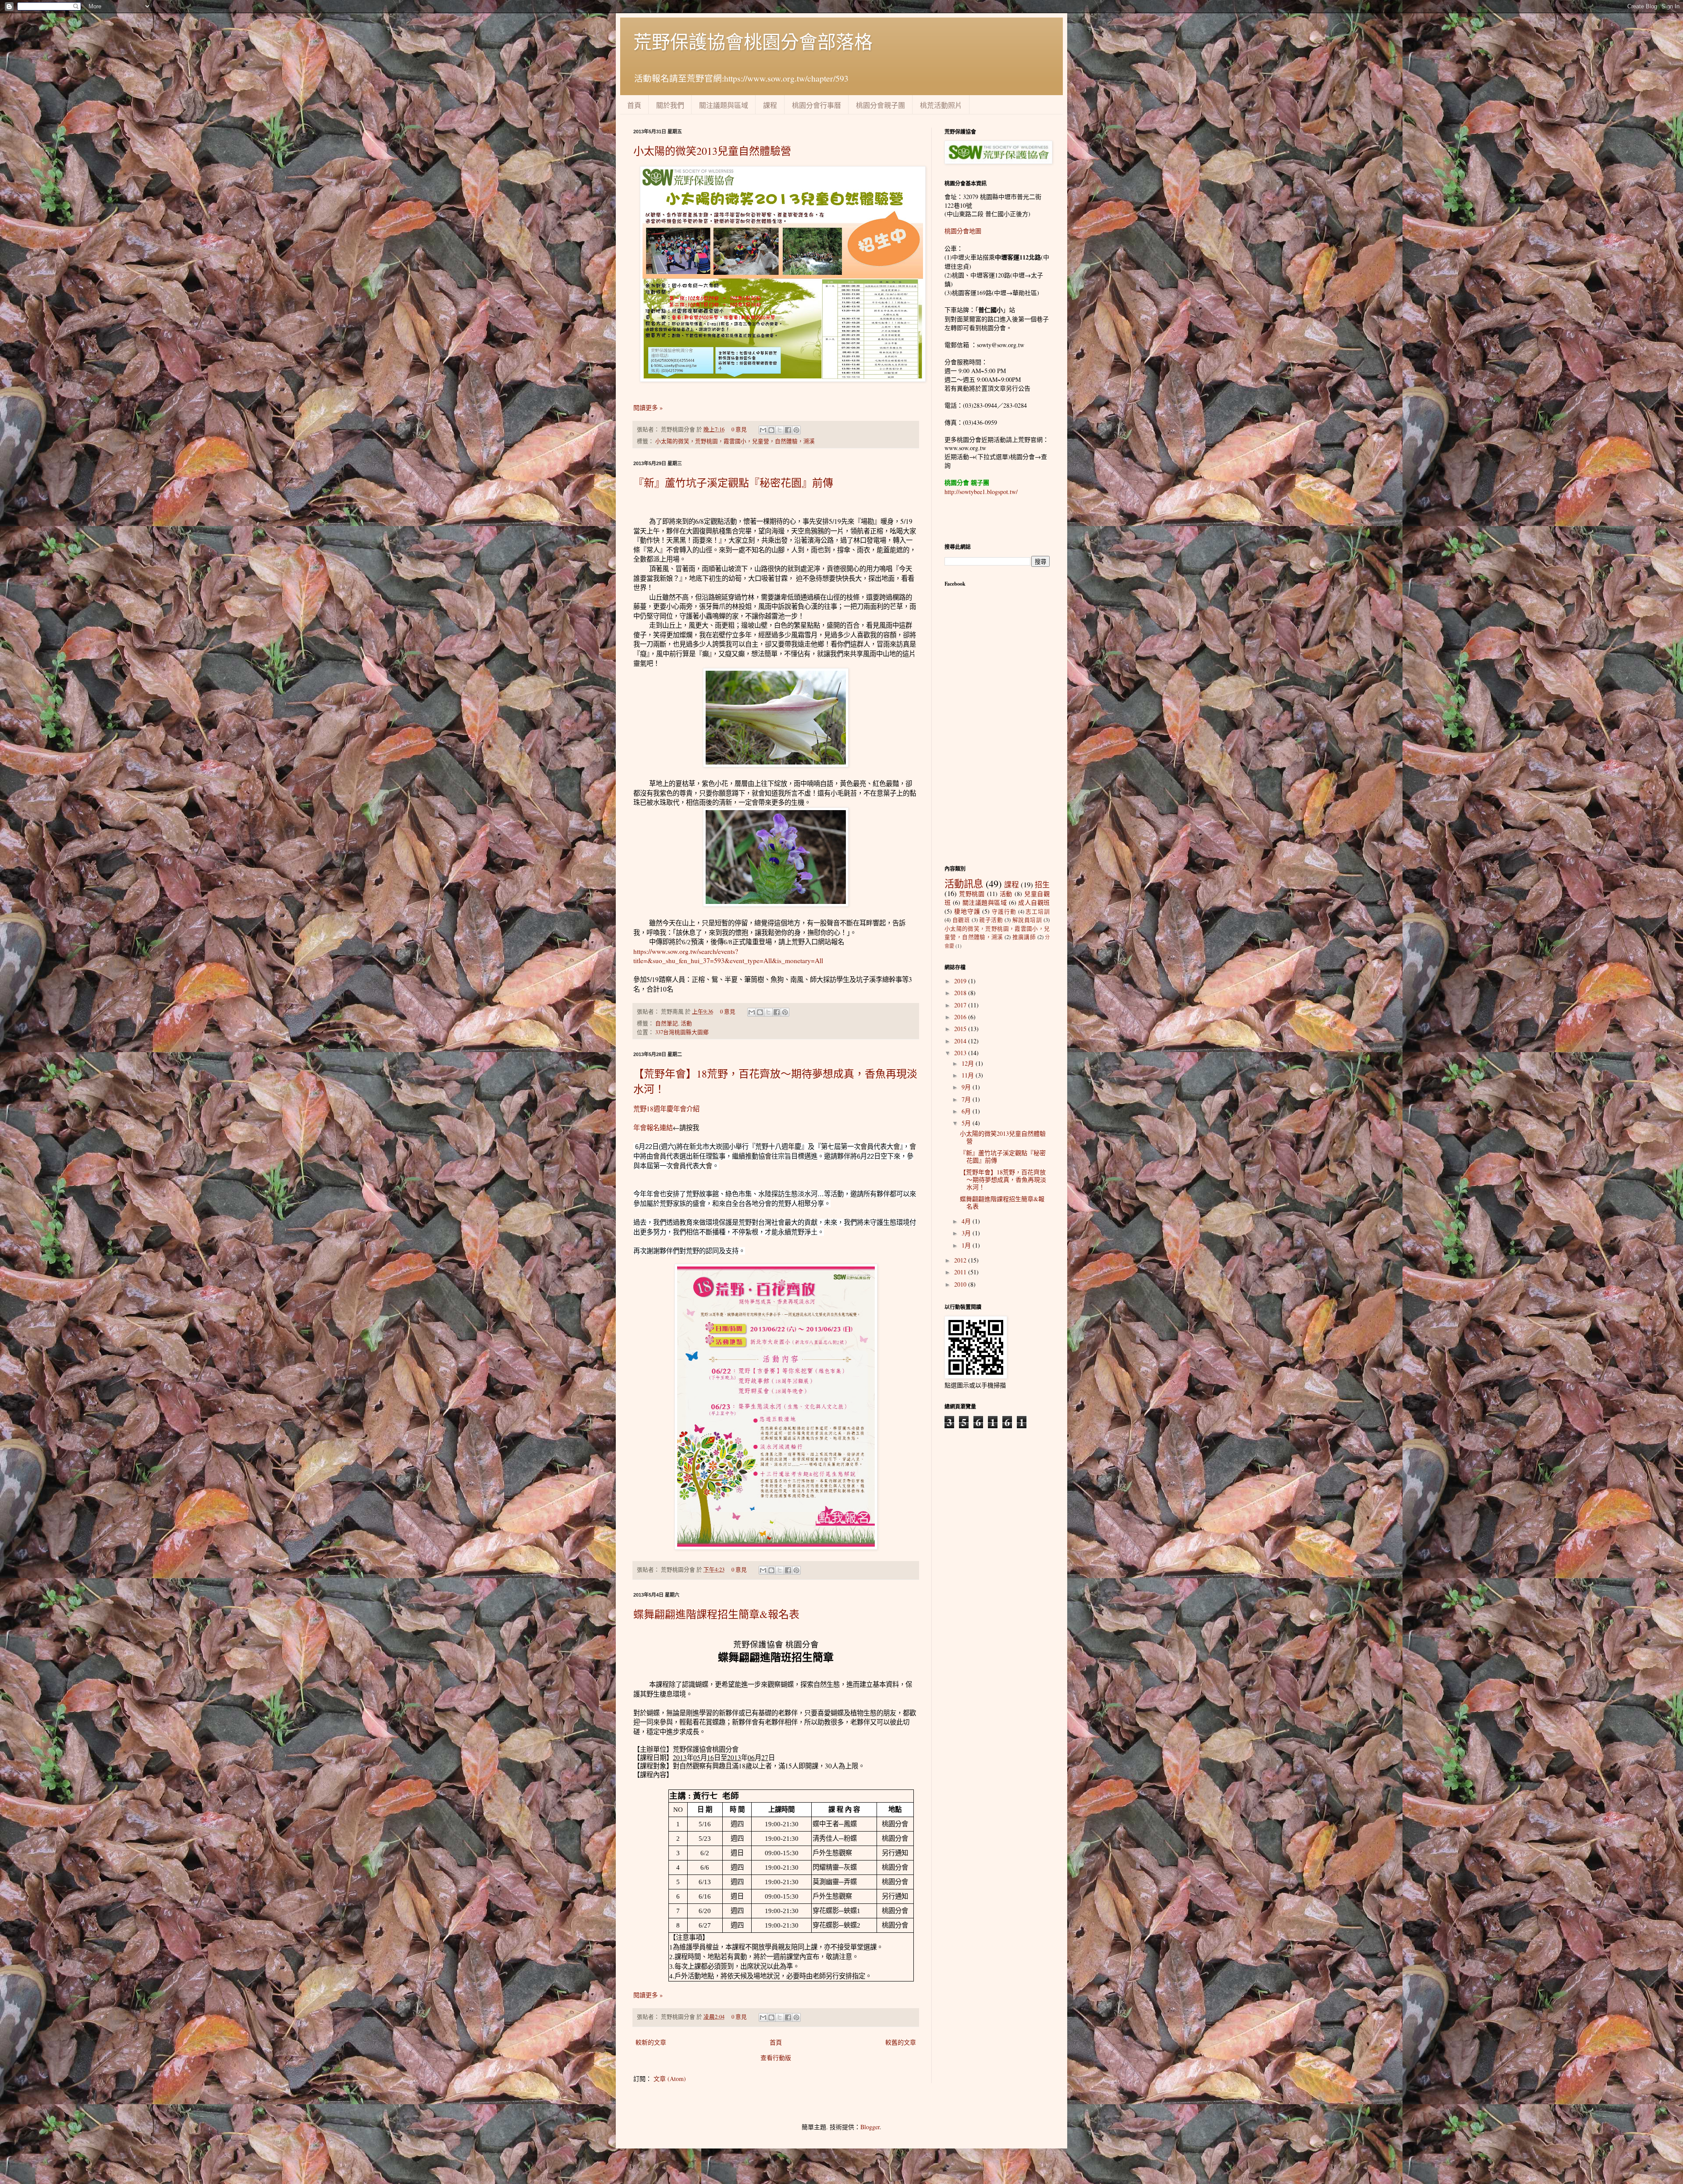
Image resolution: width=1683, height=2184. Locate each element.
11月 (969, 1075)
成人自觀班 (1034, 902)
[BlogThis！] (771, 430)
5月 (967, 1123)
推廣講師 (1024, 937)
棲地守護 (967, 911)
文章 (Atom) (670, 2079)
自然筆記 (667, 1023)
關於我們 (670, 105)
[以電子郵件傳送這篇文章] (763, 430)
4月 (967, 1221)
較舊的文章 (901, 2042)
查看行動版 (776, 2058)
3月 (967, 1233)
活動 (686, 1023)
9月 (967, 1087)
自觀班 (961, 920)
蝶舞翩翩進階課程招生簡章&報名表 (716, 1614)
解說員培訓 (1027, 920)
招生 (1042, 884)
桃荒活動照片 (941, 105)
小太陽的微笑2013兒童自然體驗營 (712, 151)
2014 (961, 1041)
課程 (770, 105)
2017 (961, 1005)
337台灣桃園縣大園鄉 (682, 1032)
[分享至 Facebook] (788, 430)
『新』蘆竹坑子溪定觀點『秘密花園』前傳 (733, 483)
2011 (961, 1272)
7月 (967, 1099)
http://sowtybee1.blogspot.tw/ (981, 492)
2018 (961, 993)
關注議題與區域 (724, 105)
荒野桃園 (972, 894)
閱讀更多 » (648, 407)
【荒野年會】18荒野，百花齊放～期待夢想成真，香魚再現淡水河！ (1003, 1179)
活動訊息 (964, 883)
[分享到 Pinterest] (796, 430)
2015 (961, 1029)
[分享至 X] (780, 430)
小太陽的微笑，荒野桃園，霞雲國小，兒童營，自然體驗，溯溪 (735, 441)
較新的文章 (651, 2042)
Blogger (870, 2127)
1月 (967, 1245)
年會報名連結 (653, 1128)
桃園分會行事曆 (817, 105)
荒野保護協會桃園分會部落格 (753, 42)
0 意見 (739, 429)
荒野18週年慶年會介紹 (666, 1109)
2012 (961, 1260)
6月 (967, 1111)
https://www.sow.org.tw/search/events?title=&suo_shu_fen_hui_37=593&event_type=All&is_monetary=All (728, 956)
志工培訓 (1038, 912)
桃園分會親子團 (881, 105)
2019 (961, 981)
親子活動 (991, 920)
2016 (961, 1017)
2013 (961, 1053)
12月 (969, 1063)
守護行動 (1004, 912)
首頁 (634, 105)
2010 (961, 1284)
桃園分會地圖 (963, 231)
